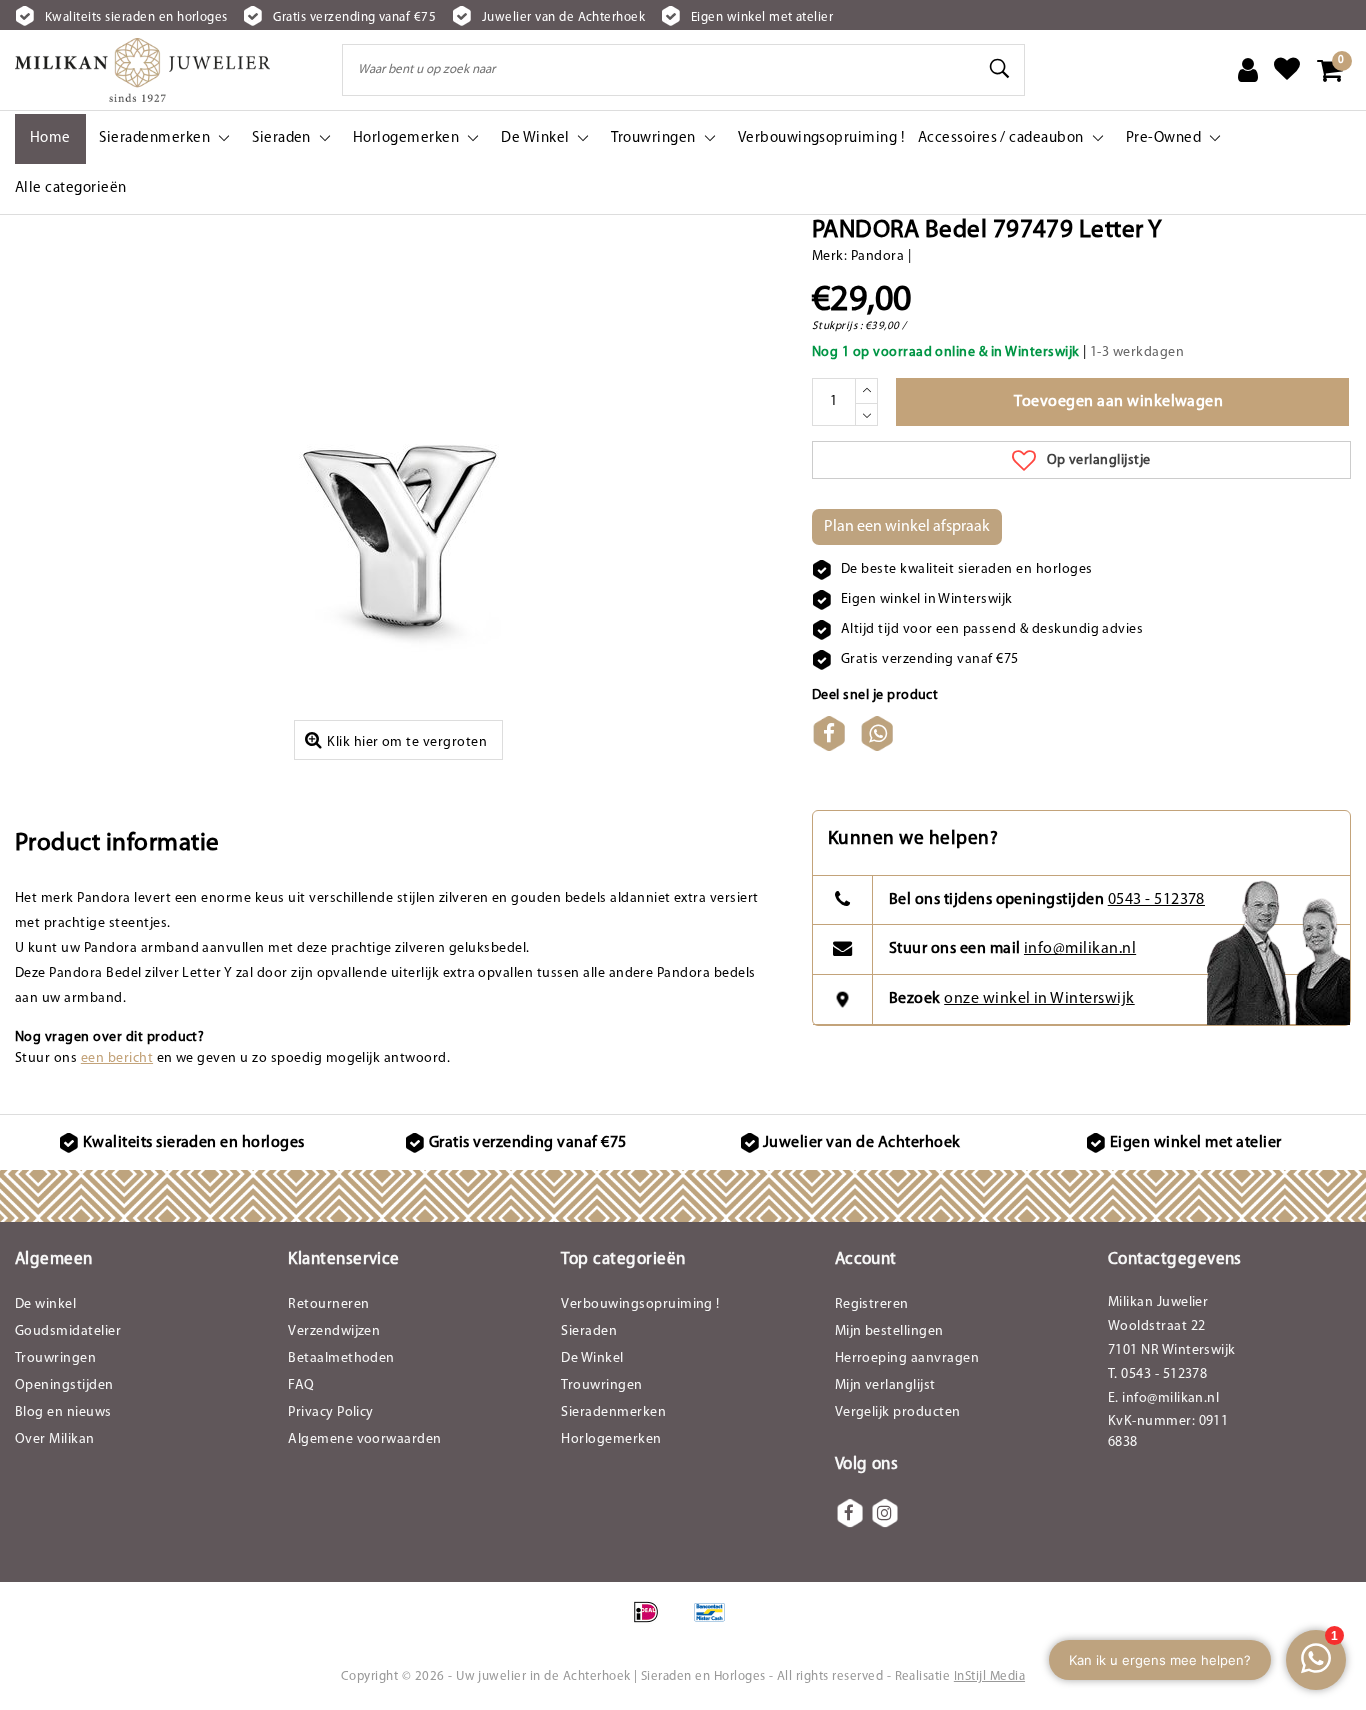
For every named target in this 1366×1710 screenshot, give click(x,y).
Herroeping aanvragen (907, 1358)
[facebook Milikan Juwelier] (850, 1513)
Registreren (872, 1304)
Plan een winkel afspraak (907, 527)
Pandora (877, 256)
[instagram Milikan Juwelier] (885, 1513)
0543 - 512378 (1156, 900)
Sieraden (589, 1331)
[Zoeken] (1001, 69)
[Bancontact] (715, 1623)
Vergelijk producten (898, 1412)
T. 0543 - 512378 (1158, 1374)
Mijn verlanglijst (885, 1385)
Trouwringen (55, 1358)
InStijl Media (989, 1676)
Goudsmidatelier (68, 1331)
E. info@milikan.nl (1164, 1398)
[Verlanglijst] (1287, 70)
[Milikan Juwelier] (142, 70)
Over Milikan (55, 1439)
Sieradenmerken (613, 1412)
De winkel (45, 1304)
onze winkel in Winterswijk (1039, 999)
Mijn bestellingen (889, 1331)
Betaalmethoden (341, 1358)
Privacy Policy (331, 1412)
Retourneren (328, 1304)
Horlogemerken (611, 1439)
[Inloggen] (1248, 70)
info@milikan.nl (1080, 949)
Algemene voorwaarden (365, 1439)
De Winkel (592, 1358)
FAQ (301, 1385)
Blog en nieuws (63, 1412)
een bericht (117, 1058)
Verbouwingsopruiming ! (640, 1304)
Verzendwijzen (334, 1331)
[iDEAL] (652, 1623)
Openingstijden (64, 1385)
